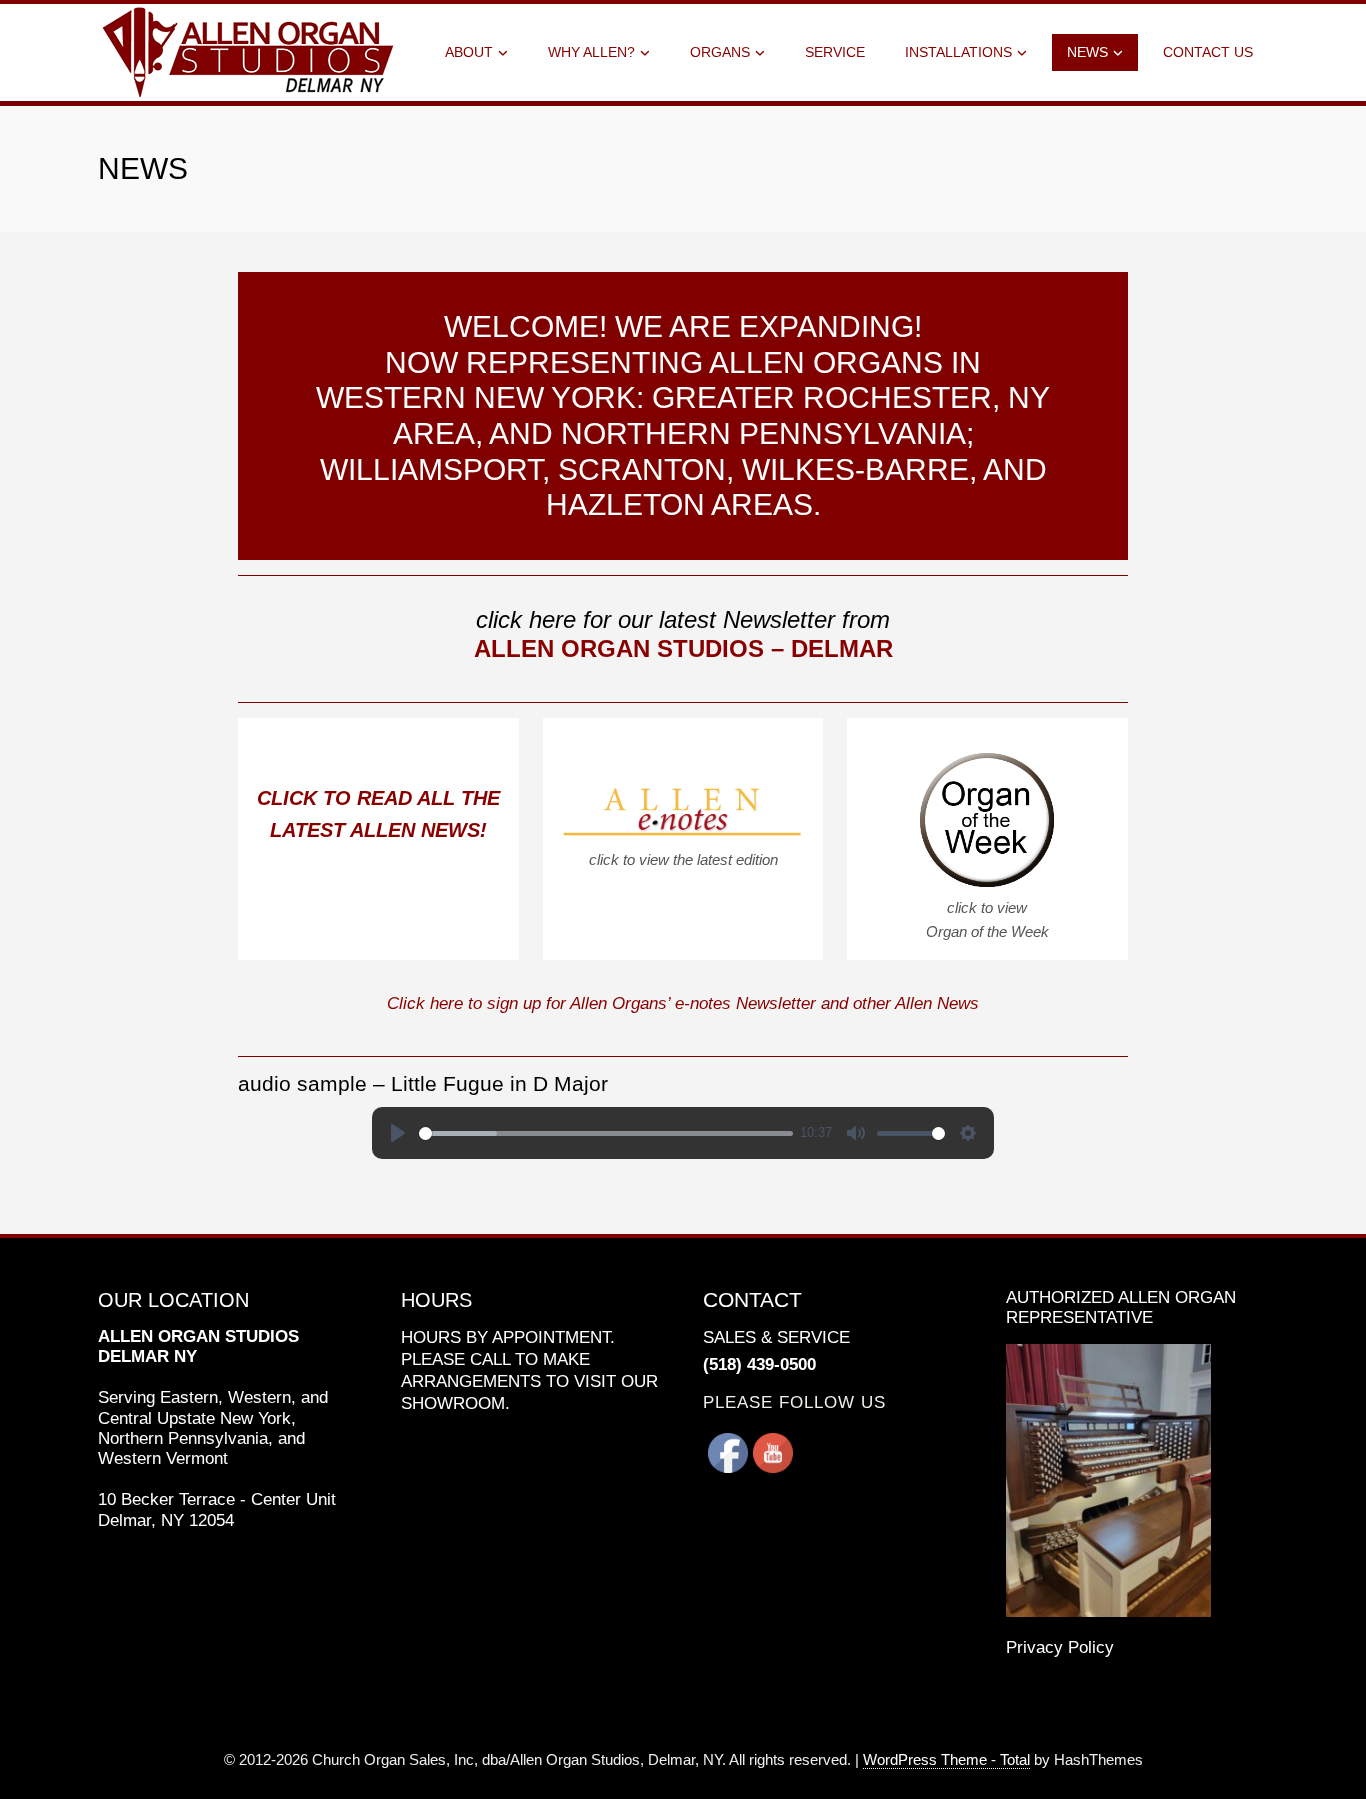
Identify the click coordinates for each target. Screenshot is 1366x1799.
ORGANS (720, 52)
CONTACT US (1208, 52)
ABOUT (469, 52)
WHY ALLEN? (591, 52)
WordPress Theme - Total (946, 1759)
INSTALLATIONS (958, 52)
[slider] (606, 1133)
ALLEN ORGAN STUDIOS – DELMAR (683, 648)
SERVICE (835, 52)
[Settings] (968, 1133)
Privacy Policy (1060, 1647)
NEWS (1087, 52)
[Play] (398, 1133)
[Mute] (856, 1133)
